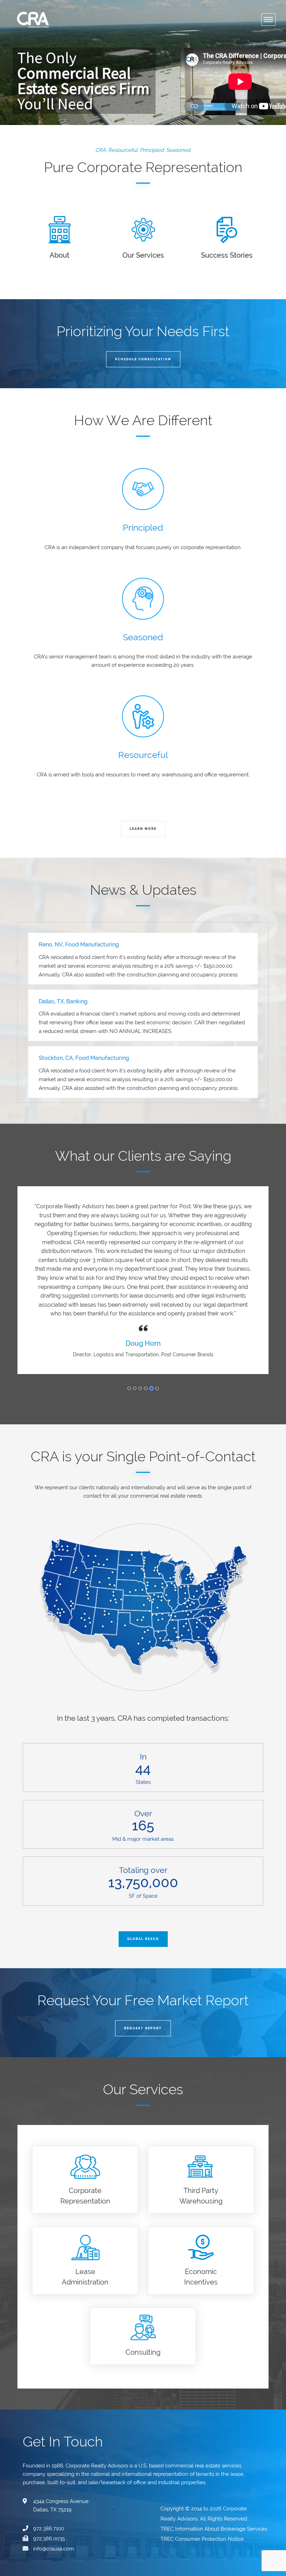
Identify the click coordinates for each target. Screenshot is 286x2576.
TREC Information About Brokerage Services (214, 2466)
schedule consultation (143, 359)
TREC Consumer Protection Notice (203, 2476)
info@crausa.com (54, 2486)
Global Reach (143, 1876)
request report (143, 1965)
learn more (143, 829)
